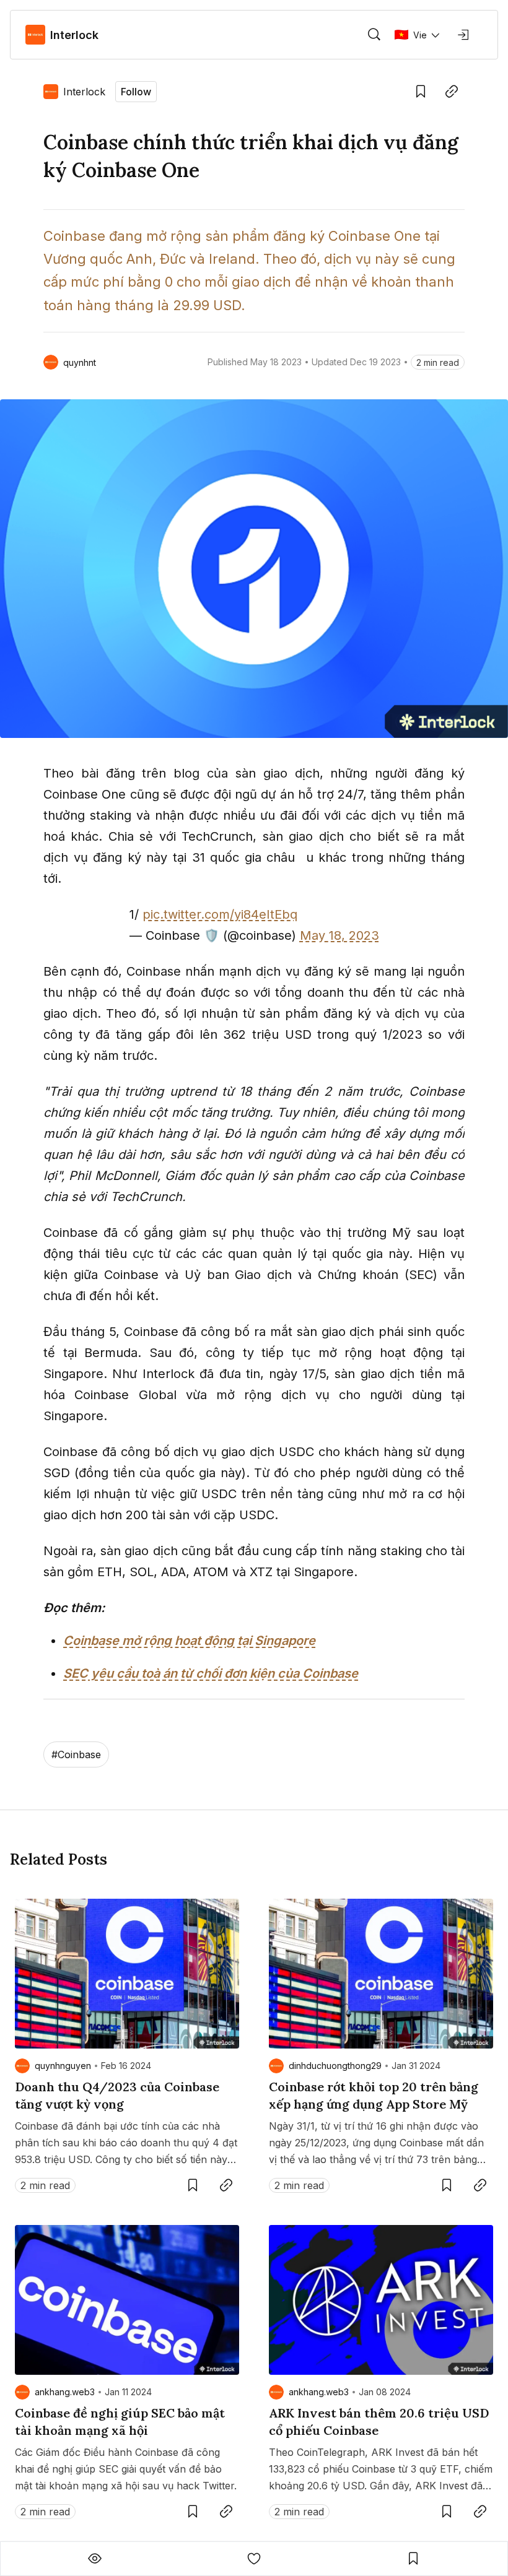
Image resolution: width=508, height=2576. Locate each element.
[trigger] (374, 35)
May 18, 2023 (339, 935)
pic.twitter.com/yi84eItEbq (220, 914)
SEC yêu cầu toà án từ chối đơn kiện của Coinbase (211, 1673)
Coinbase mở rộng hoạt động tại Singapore (189, 1641)
